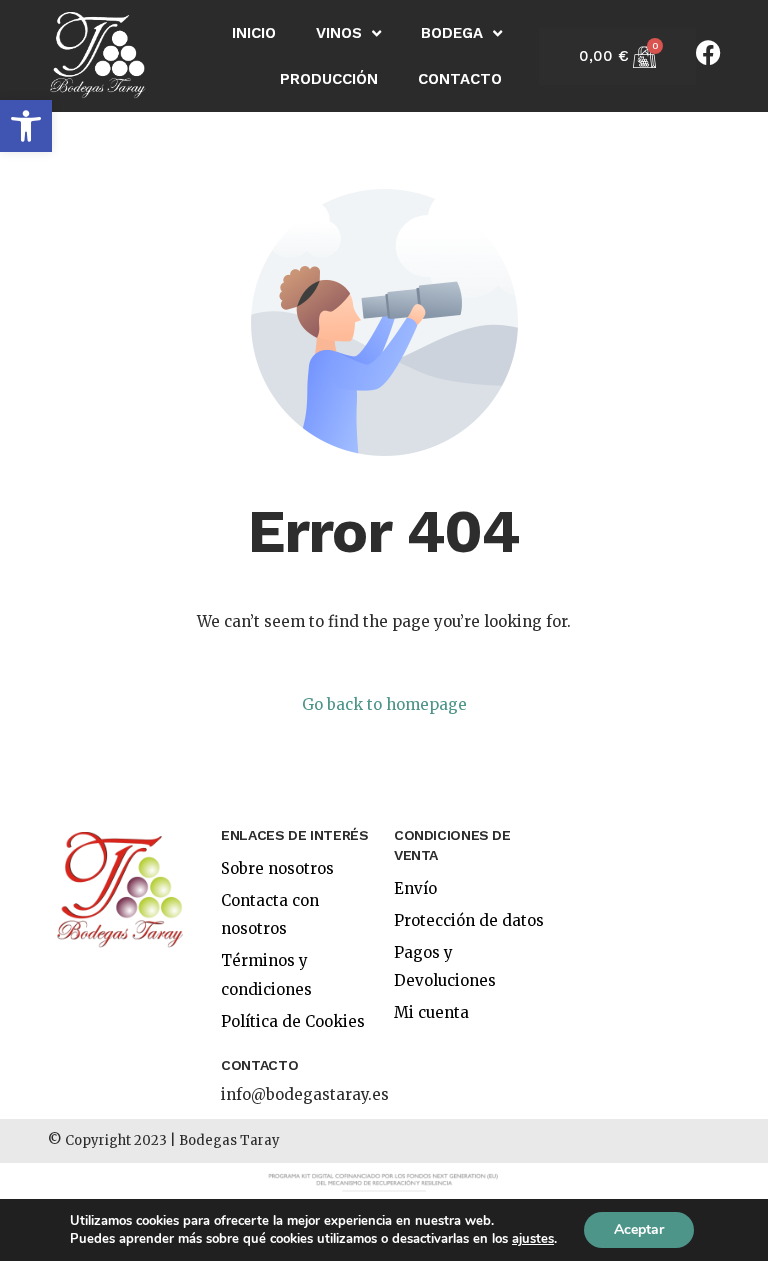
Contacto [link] (460, 79)
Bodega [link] (452, 33)
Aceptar (639, 1229)
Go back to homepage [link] (384, 704)
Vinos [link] (339, 33)
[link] (26, 126)
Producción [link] (329, 79)
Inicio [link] (254, 33)
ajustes (533, 1239)
